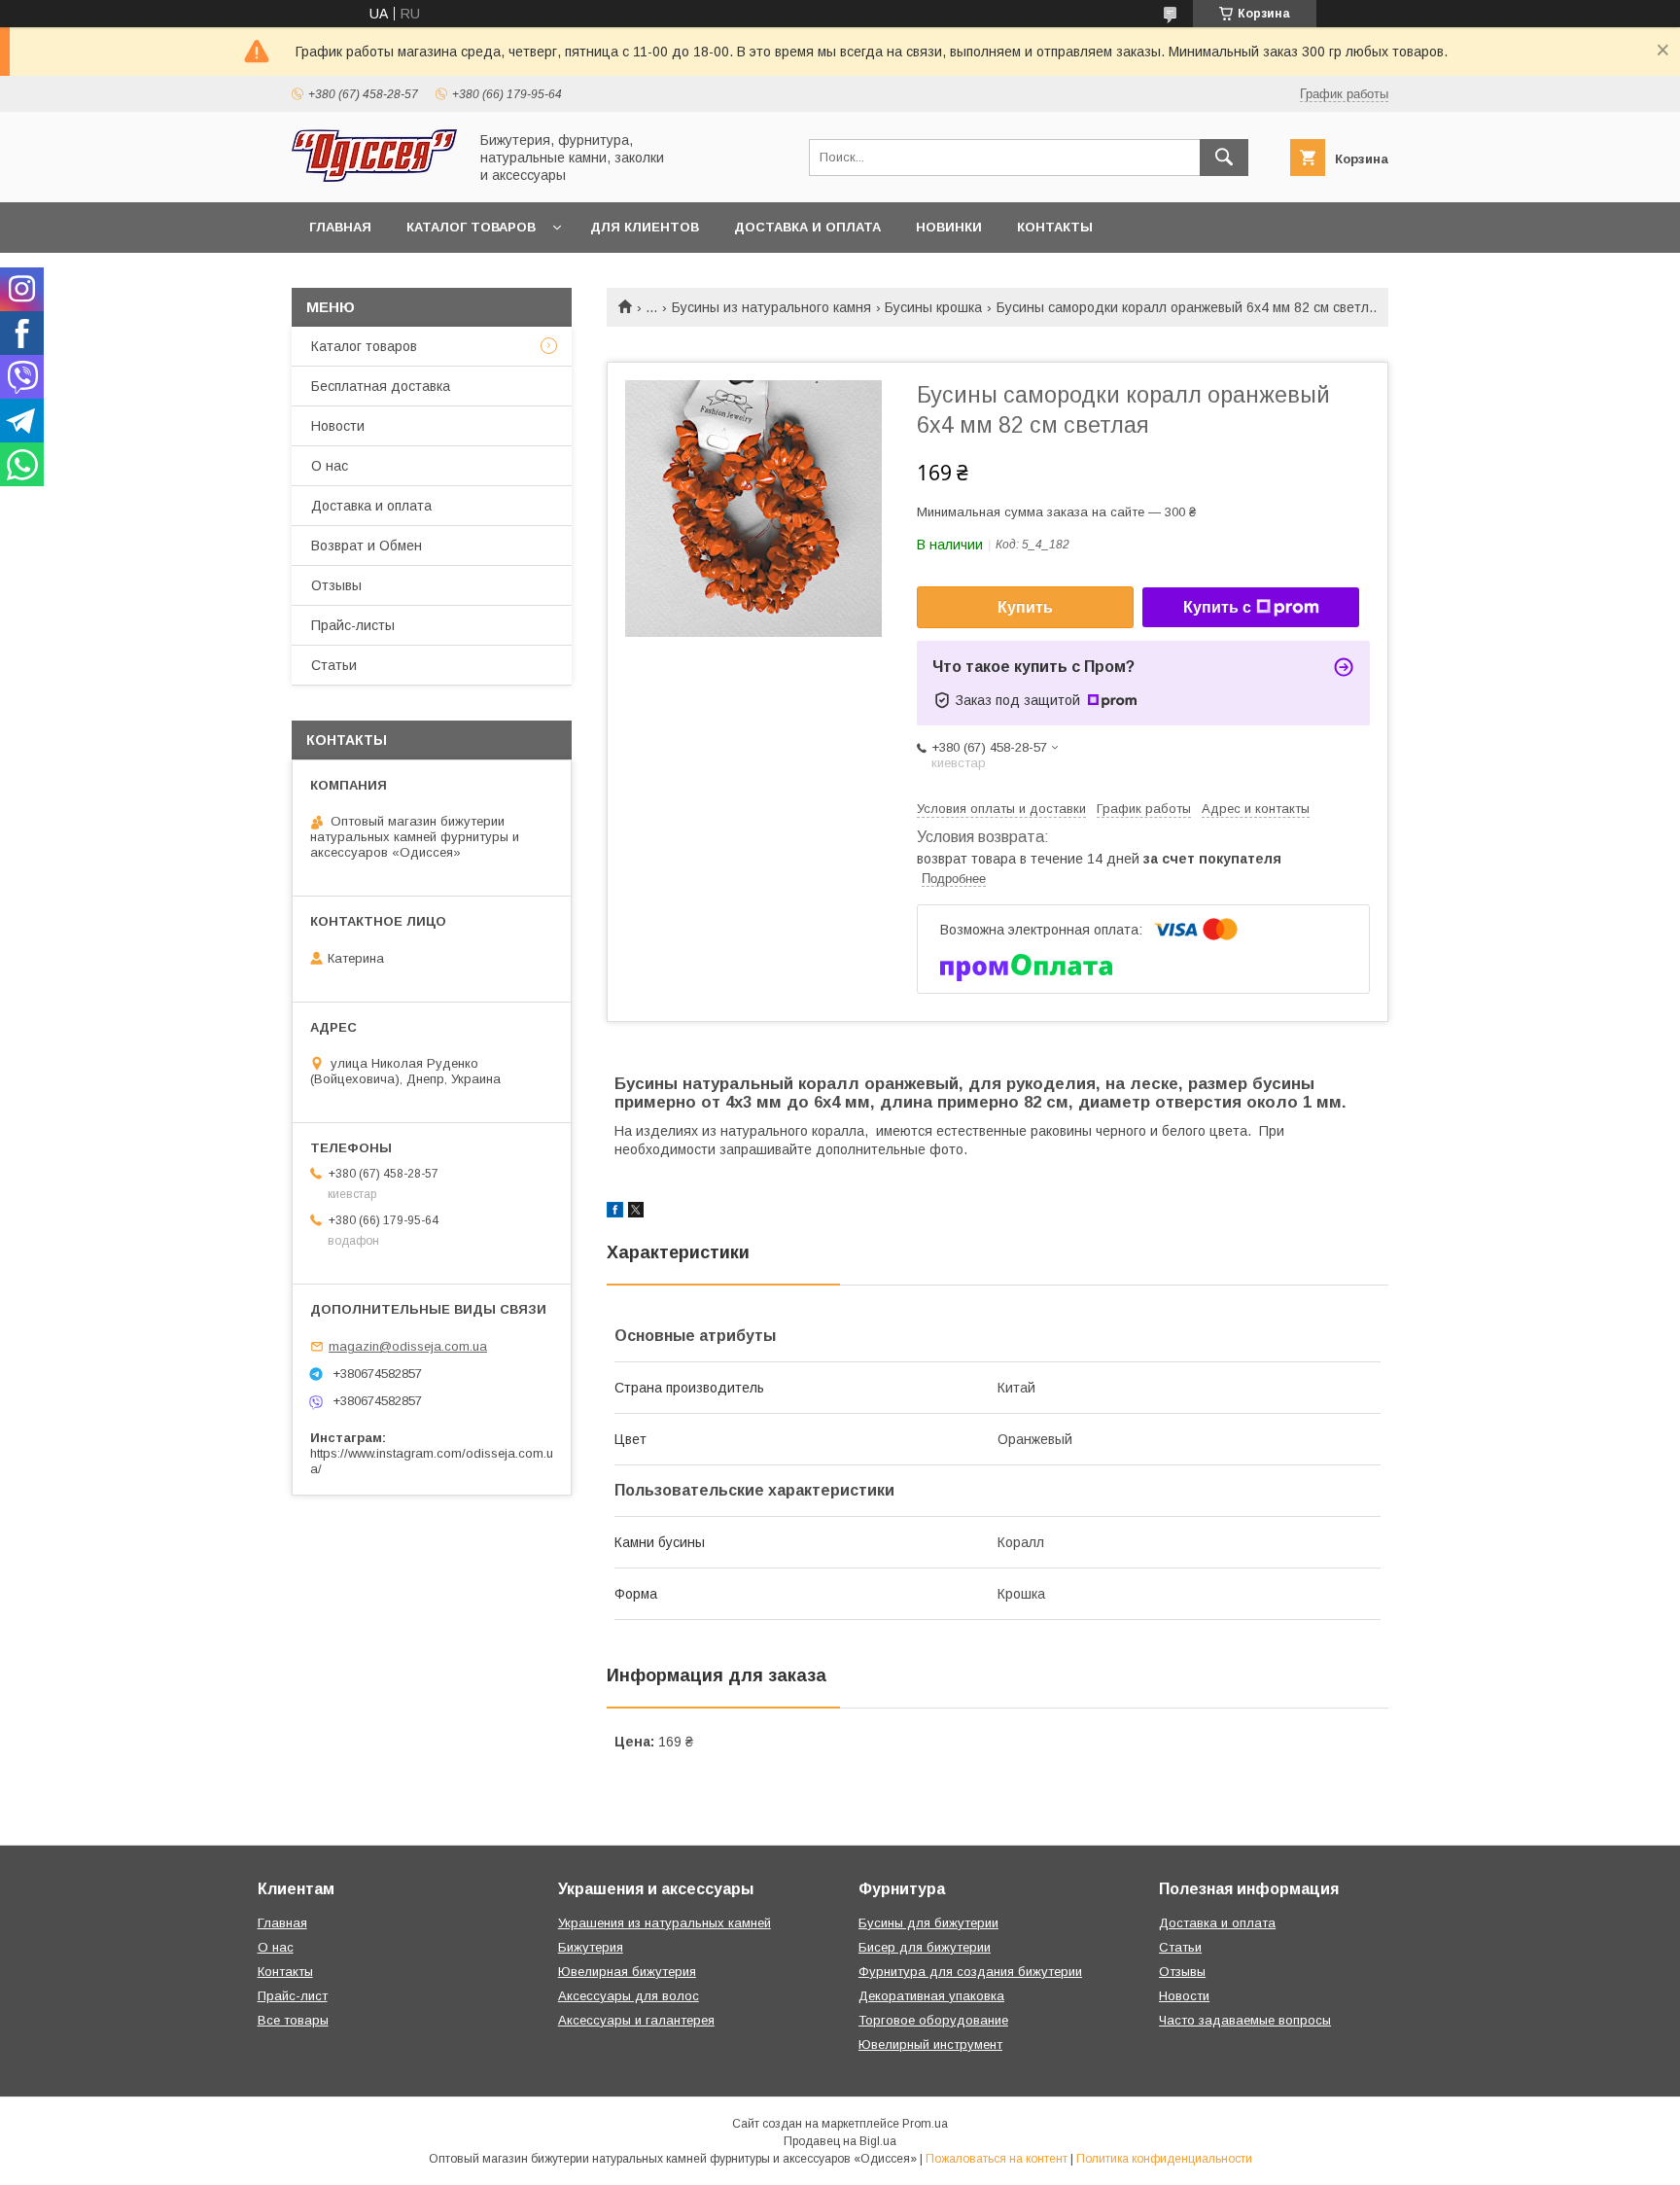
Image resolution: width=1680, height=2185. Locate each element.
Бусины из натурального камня (771, 307)
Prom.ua (925, 2124)
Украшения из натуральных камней (665, 1923)
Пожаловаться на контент (997, 2159)
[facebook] (615, 1213)
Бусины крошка (933, 307)
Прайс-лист (293, 1996)
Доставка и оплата (807, 227)
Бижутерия (591, 1947)
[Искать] (1224, 158)
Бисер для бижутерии (925, 1947)
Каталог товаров (471, 227)
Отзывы (336, 585)
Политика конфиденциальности (1164, 2159)
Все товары (293, 2020)
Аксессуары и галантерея (636, 2020)
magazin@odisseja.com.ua (408, 1346)
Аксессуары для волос (629, 1996)
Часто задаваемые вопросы (1245, 2020)
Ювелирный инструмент (930, 2044)
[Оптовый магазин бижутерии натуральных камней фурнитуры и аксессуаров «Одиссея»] (374, 177)
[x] (636, 1213)
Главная (340, 227)
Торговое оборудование (933, 2020)
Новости (338, 426)
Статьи (334, 665)
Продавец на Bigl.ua (840, 2141)
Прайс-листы (353, 625)
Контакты (1055, 227)
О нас (330, 466)
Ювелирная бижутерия (627, 1972)
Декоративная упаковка (931, 1996)
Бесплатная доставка (381, 386)
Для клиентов (645, 227)
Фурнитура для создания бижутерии (970, 1972)
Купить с (1217, 607)
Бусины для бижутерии (928, 1923)
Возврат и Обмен (367, 546)
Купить (1025, 607)
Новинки (949, 227)
